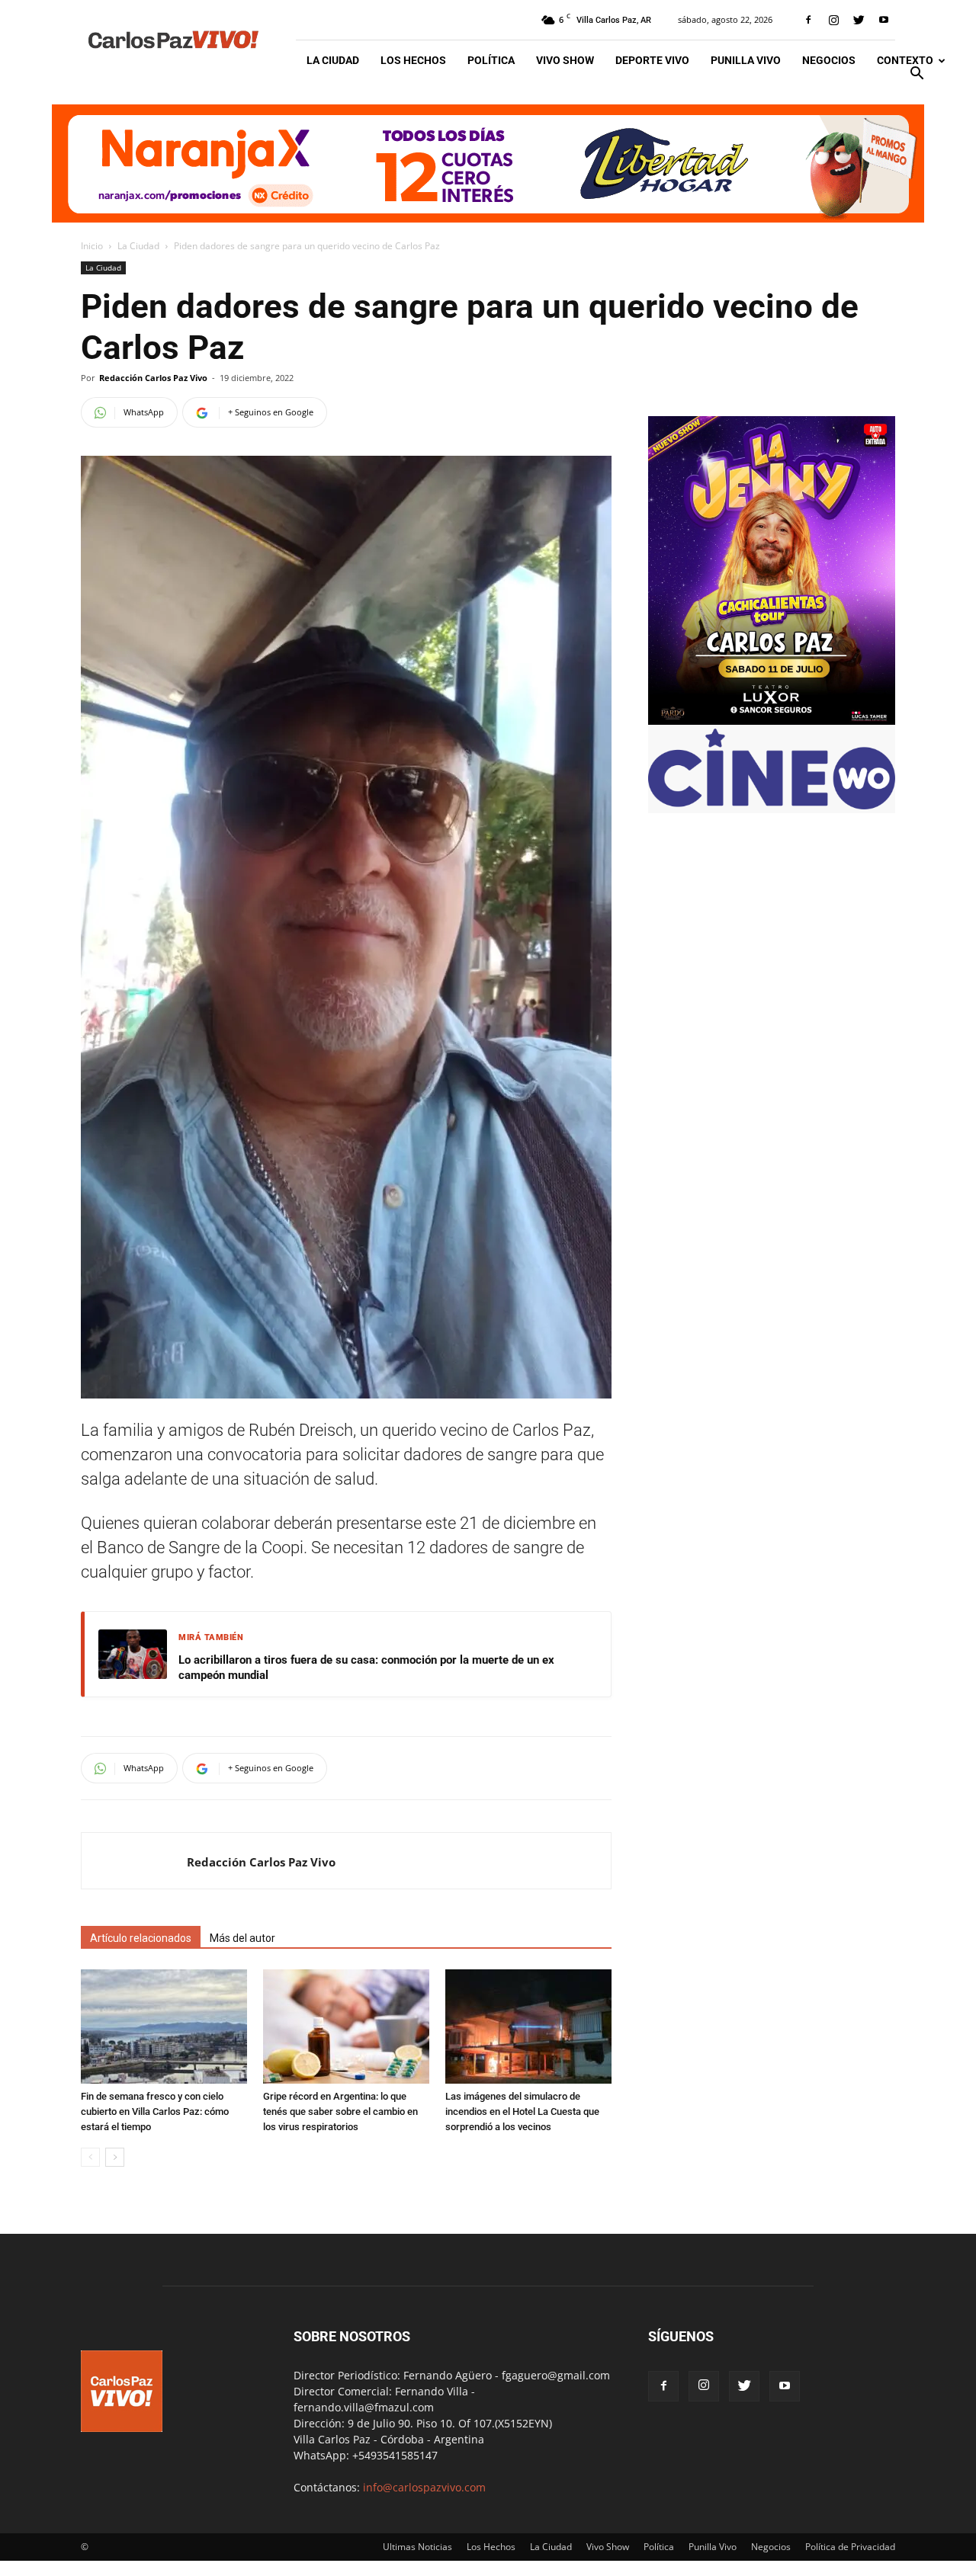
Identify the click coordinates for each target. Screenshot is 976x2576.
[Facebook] (808, 20)
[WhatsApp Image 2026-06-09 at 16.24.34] (772, 721)
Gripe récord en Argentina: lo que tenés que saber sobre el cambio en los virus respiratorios (340, 2111)
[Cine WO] (772, 805)
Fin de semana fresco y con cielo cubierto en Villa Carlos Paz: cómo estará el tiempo (155, 2111)
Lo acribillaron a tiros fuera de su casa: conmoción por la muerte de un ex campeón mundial (366, 1668)
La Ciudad (333, 60)
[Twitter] (859, 20)
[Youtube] (884, 20)
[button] (917, 75)
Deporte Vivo (652, 60)
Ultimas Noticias (417, 2547)
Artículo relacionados (141, 1938)
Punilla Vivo (746, 60)
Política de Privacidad (850, 2547)
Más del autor (242, 1938)
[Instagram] (833, 20)
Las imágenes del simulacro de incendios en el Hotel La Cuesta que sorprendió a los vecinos (522, 2111)
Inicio (92, 246)
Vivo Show (565, 60)
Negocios (829, 60)
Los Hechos (413, 60)
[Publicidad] (488, 163)
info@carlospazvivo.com (424, 2487)
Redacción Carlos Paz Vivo (153, 378)
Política (491, 60)
